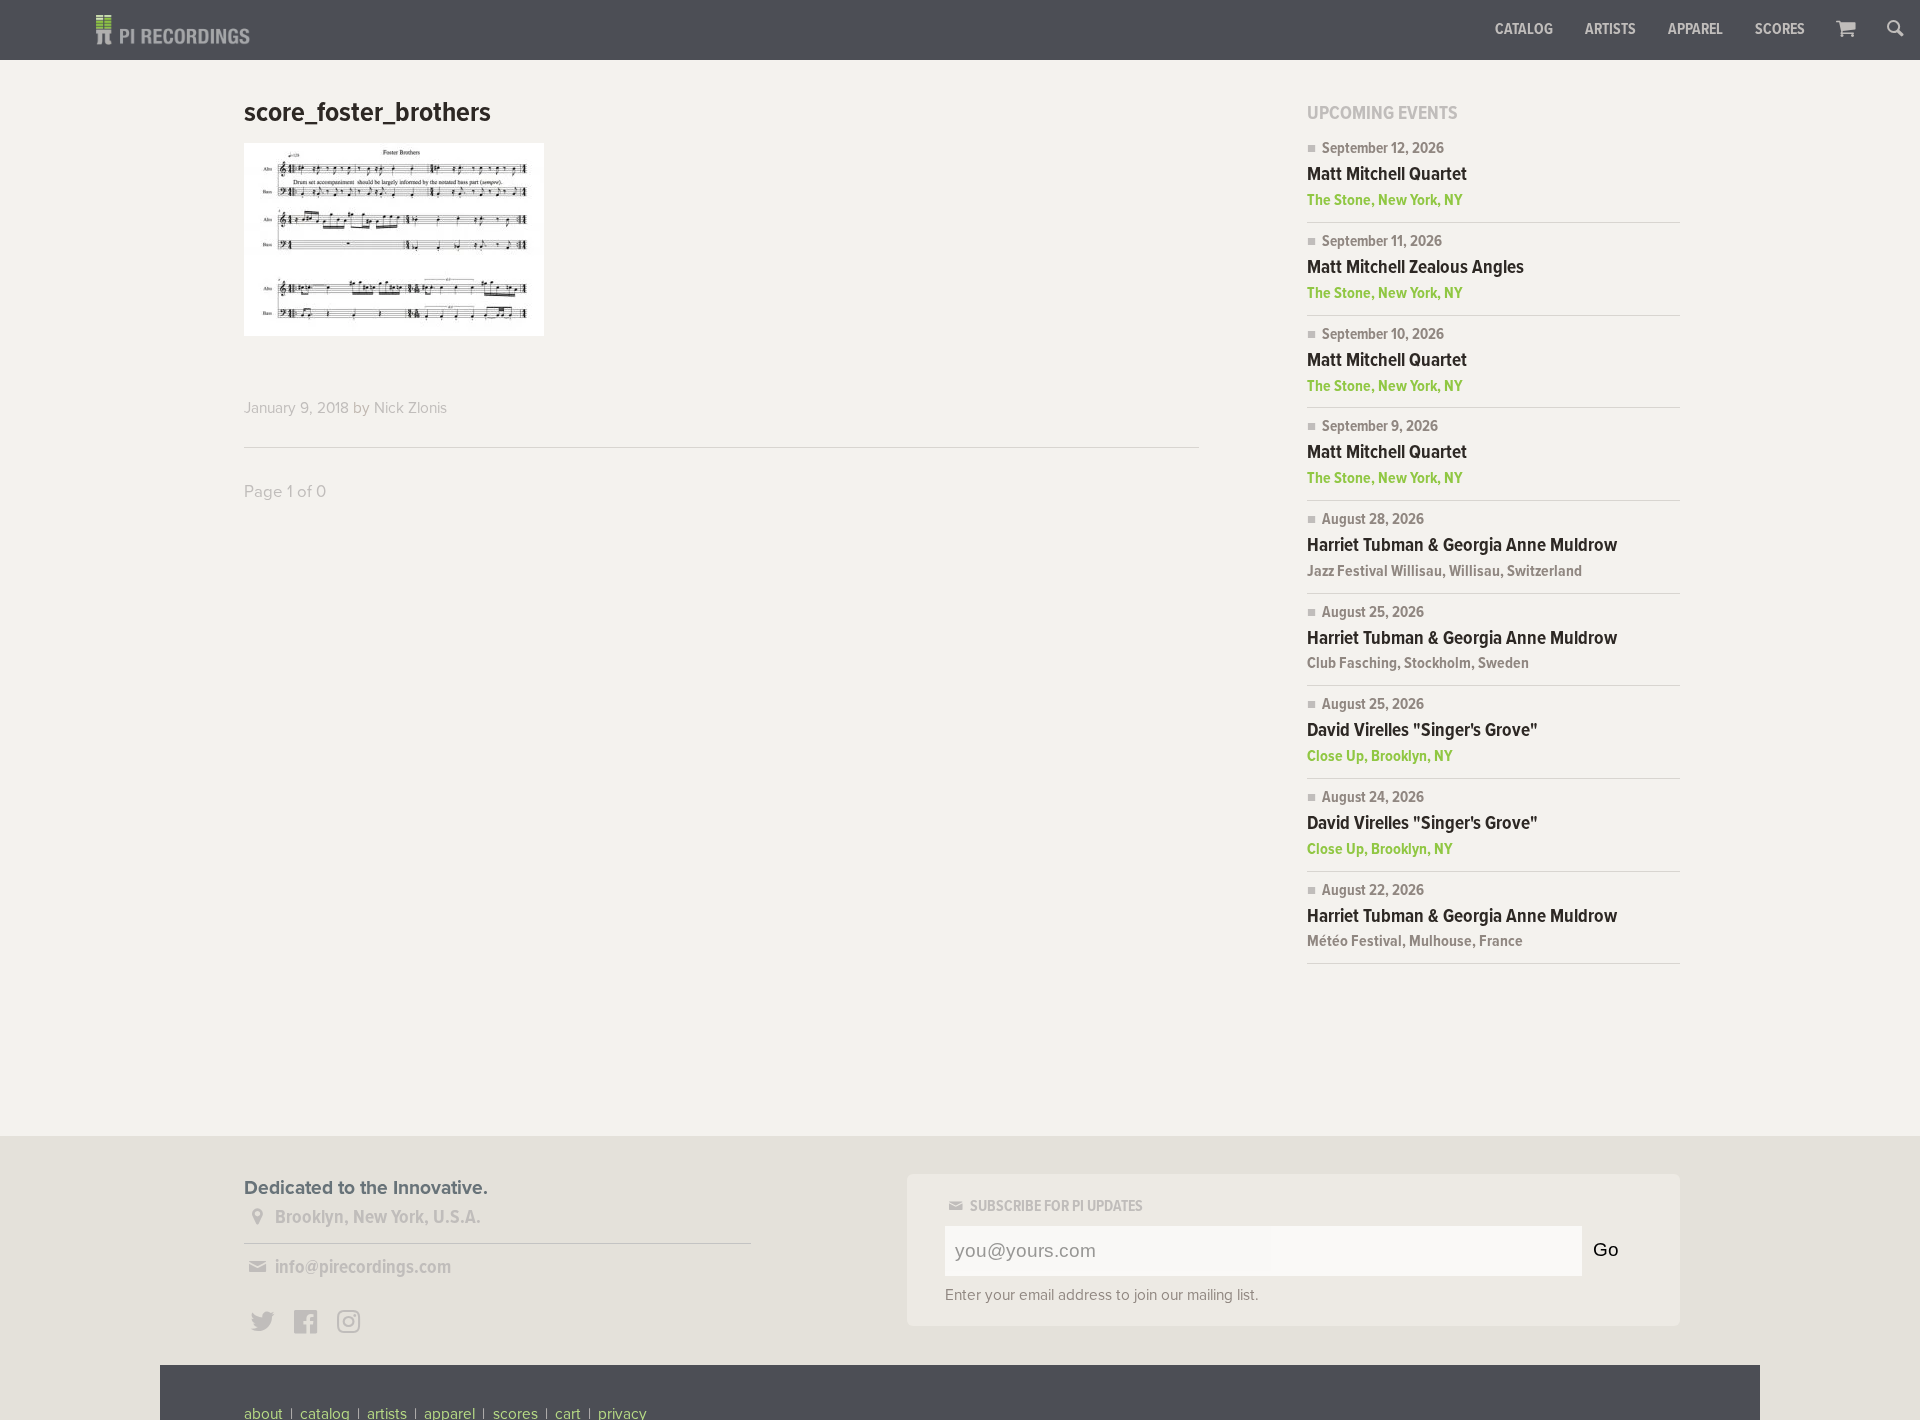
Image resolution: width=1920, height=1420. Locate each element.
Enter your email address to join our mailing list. (1102, 1295)
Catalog (1524, 30)
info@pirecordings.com (363, 1268)
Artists (1610, 30)
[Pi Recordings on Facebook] (306, 1324)
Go (1606, 1249)
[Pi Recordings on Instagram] (348, 1324)
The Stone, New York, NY (1385, 201)
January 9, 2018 (296, 408)
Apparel (1695, 30)
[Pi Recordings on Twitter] (263, 1324)
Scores (1780, 30)
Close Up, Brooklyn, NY (1380, 757)
